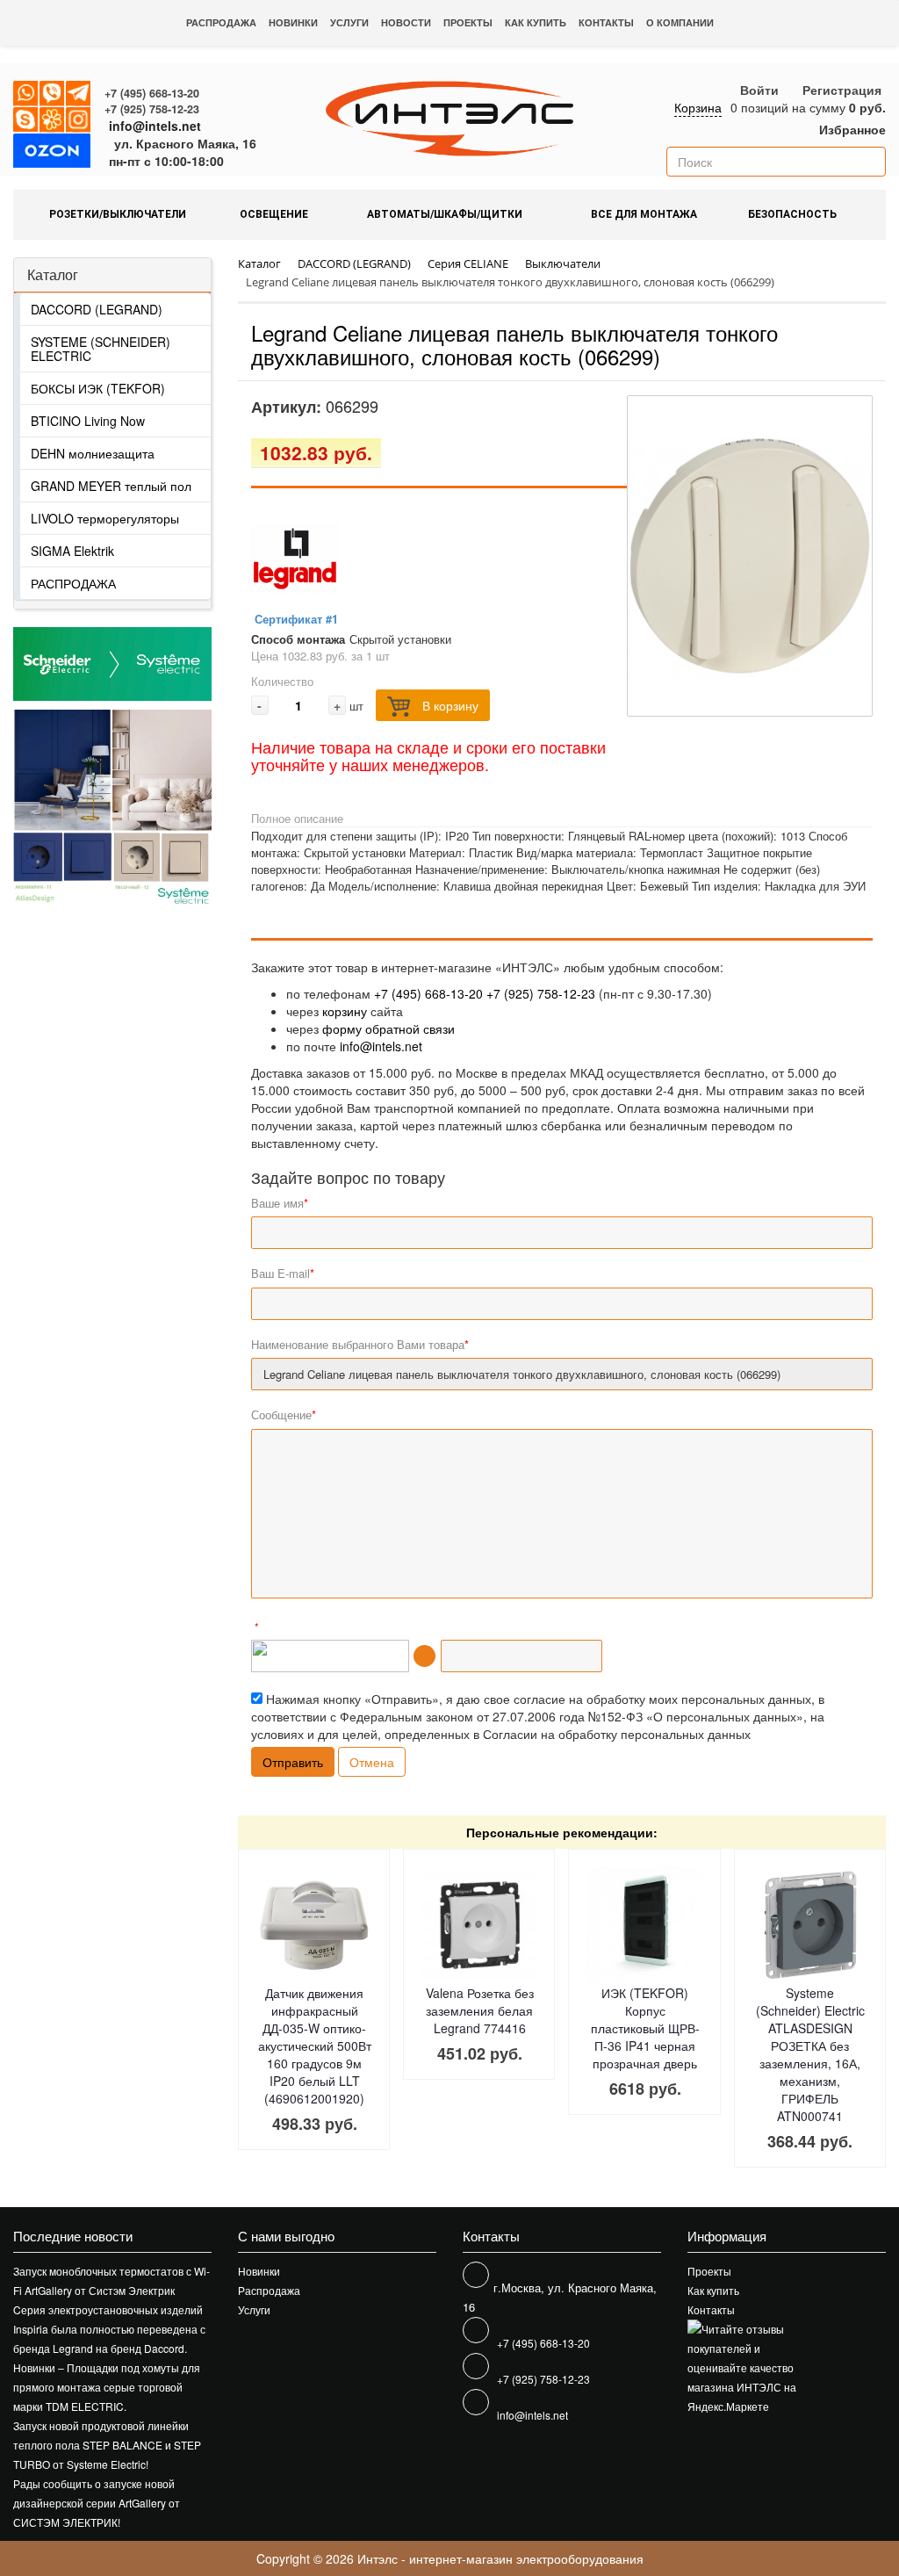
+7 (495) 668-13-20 (152, 93)
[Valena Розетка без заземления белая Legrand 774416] (479, 1925)
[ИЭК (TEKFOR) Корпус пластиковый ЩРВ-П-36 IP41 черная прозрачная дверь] (644, 1925)
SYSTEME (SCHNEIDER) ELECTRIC (101, 349)
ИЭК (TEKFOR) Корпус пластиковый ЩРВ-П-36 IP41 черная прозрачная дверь (645, 2028)
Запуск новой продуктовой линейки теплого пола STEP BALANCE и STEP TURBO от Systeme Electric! (107, 2445)
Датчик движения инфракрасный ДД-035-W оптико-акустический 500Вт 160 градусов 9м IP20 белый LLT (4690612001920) (315, 2046)
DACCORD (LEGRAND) (97, 309)
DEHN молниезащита (93, 453)
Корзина (698, 107)
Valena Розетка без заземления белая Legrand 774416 (480, 2010)
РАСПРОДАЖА (73, 583)
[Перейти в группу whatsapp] (26, 94)
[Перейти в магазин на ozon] (52, 154)
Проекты (468, 22)
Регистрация (842, 90)
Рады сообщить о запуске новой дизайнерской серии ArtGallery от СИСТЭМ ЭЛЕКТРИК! (97, 2503)
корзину (345, 1011)
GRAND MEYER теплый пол (111, 486)
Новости (406, 22)
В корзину (449, 705)
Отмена (372, 1762)
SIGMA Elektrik (72, 551)
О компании (680, 22)
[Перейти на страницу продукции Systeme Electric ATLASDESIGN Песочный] (162, 808)
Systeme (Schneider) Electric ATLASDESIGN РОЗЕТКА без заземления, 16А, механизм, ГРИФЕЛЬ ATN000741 (810, 2054)
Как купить (536, 22)
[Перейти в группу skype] (26, 120)
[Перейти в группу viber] (53, 94)
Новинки (293, 22)
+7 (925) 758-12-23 (152, 109)
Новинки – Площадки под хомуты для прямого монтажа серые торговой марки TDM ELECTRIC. (107, 2387)
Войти (759, 90)
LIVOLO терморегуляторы (105, 518)
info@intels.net (155, 126)
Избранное (851, 129)
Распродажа (221, 22)
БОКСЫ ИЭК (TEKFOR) (98, 388)
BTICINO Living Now (88, 421)
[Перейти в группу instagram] (79, 120)
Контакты (606, 22)
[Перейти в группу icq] (53, 120)
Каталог (53, 274)
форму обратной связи (388, 1028)
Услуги (349, 22)
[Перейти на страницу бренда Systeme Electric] (112, 664)
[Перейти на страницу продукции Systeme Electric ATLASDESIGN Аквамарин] (63, 808)
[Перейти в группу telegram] (79, 94)
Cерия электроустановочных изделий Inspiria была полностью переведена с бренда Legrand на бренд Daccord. (109, 2329)
